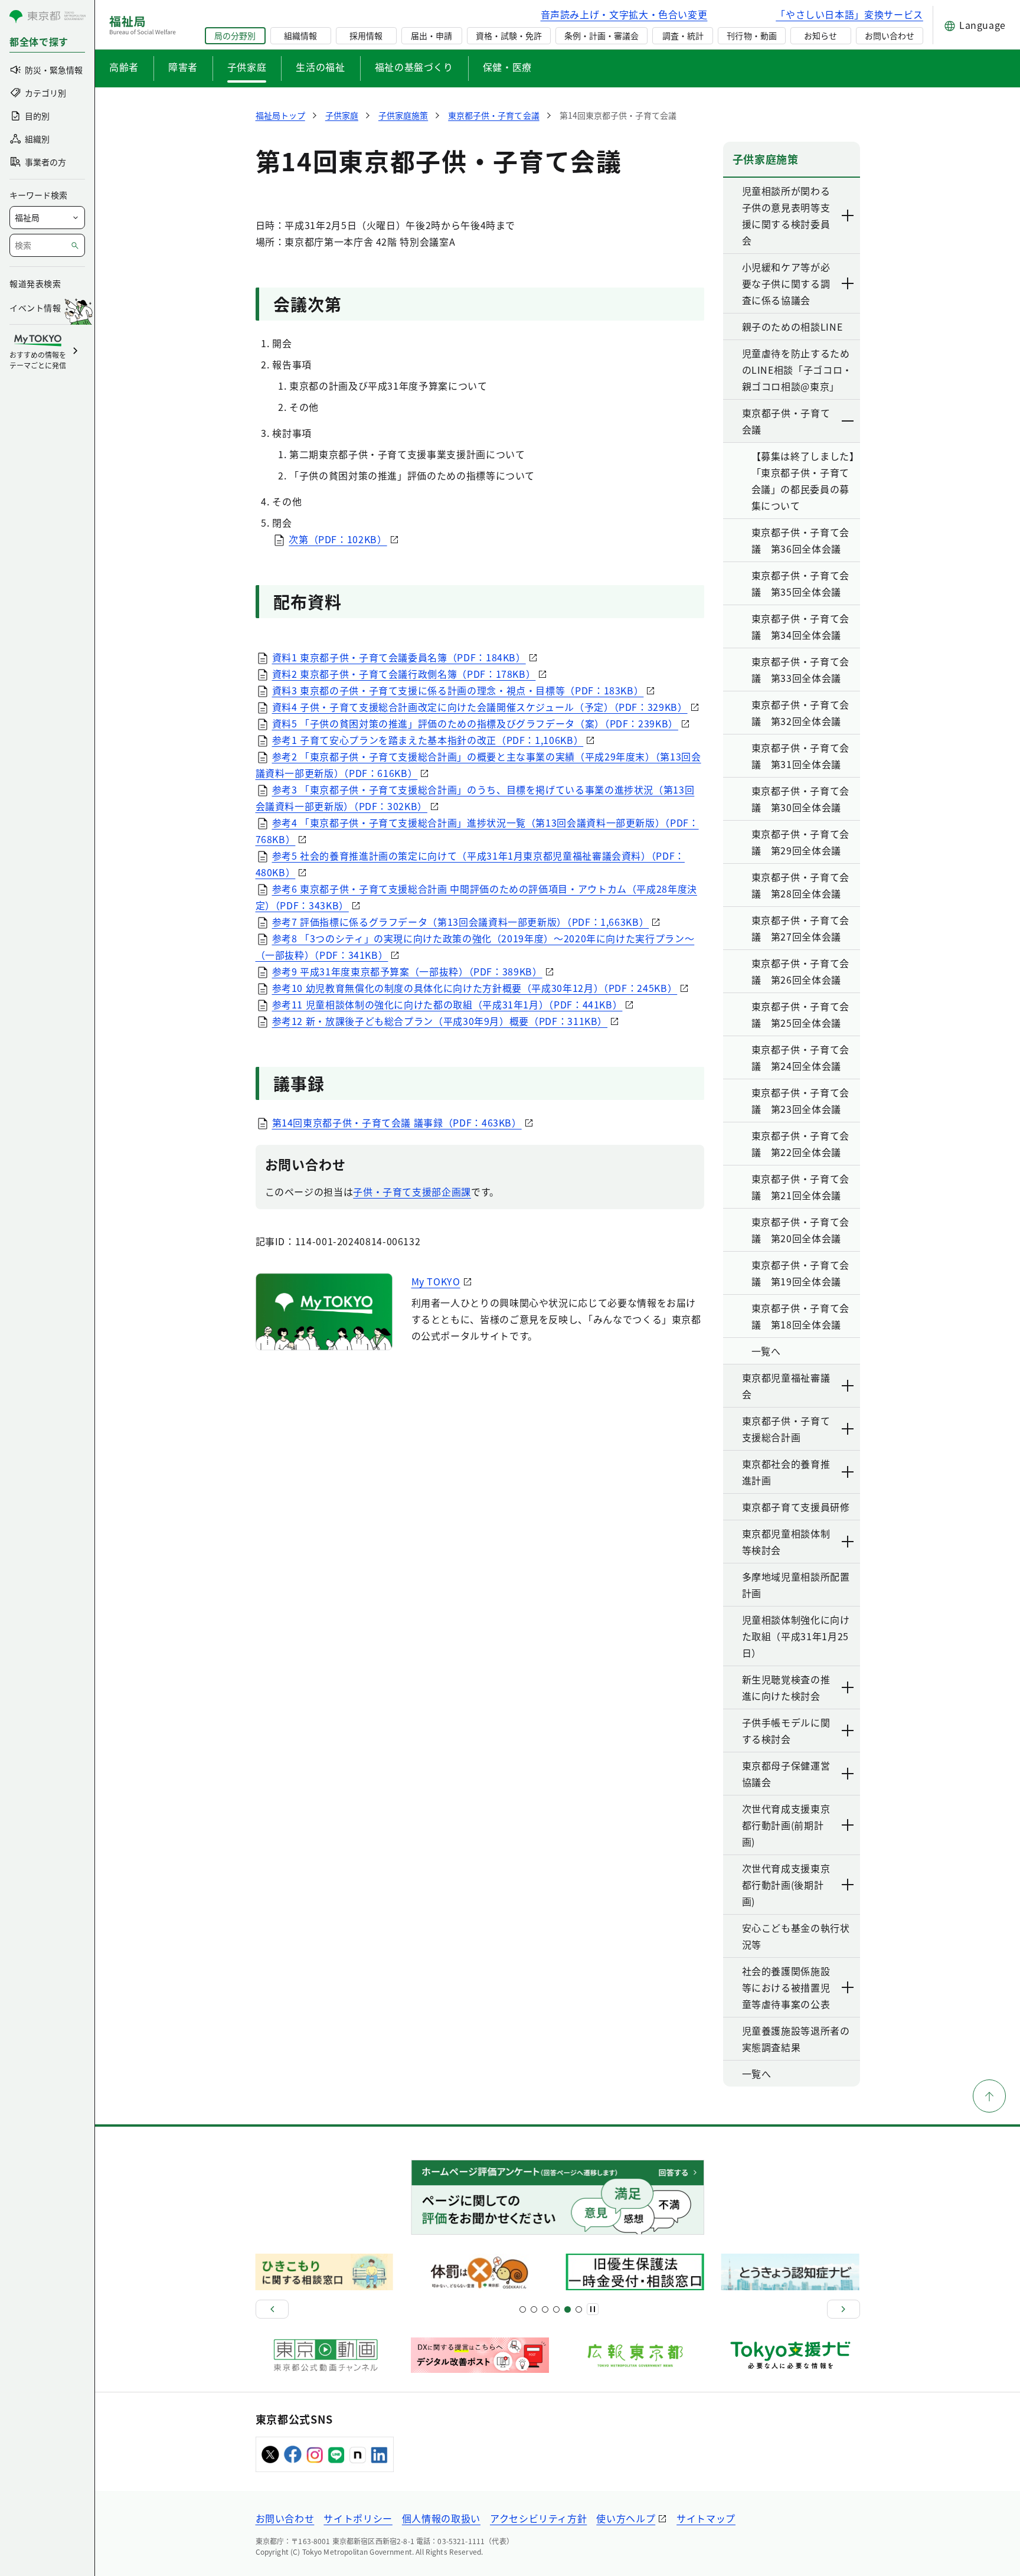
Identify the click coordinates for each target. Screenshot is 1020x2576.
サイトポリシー (358, 2518)
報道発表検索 (35, 283)
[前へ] (272, 2309)
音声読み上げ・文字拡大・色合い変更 (624, 14)
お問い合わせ (890, 35)
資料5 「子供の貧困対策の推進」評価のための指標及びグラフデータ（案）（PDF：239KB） (475, 723)
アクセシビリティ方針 (538, 2518)
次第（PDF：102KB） (338, 539)
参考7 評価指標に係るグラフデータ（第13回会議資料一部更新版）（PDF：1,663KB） (461, 922)
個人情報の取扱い (441, 2518)
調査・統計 (683, 35)
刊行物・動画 (751, 35)
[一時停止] (593, 2309)
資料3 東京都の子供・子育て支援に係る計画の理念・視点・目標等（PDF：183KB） (458, 690)
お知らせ (820, 35)
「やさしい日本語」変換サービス (849, 14)
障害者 (183, 67)
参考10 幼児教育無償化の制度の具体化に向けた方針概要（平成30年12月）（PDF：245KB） (475, 988)
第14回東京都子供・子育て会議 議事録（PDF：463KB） (397, 1122)
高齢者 (124, 67)
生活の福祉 (320, 67)
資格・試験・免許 (509, 35)
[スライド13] (556, 2309)
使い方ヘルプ (626, 2518)
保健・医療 (507, 67)
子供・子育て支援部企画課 (412, 1191)
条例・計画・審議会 (601, 35)
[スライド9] (545, 2309)
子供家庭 (247, 67)
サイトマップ (706, 2518)
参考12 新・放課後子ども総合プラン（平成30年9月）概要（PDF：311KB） (440, 1021)
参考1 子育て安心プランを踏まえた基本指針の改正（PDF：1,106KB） (428, 740)
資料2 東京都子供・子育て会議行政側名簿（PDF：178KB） (404, 674)
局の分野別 (235, 35)
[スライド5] (534, 2309)
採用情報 (366, 35)
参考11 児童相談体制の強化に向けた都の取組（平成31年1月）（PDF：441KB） (447, 1004)
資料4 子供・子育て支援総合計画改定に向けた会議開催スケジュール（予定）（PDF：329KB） (480, 707)
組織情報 (300, 35)
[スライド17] (568, 2309)
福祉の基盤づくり (414, 67)
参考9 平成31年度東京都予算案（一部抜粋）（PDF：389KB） (407, 971)
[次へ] (844, 2309)
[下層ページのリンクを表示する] (848, 216)
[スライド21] (579, 2309)
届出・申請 (431, 35)
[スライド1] (523, 2309)
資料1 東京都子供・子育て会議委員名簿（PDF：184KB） (399, 657)
